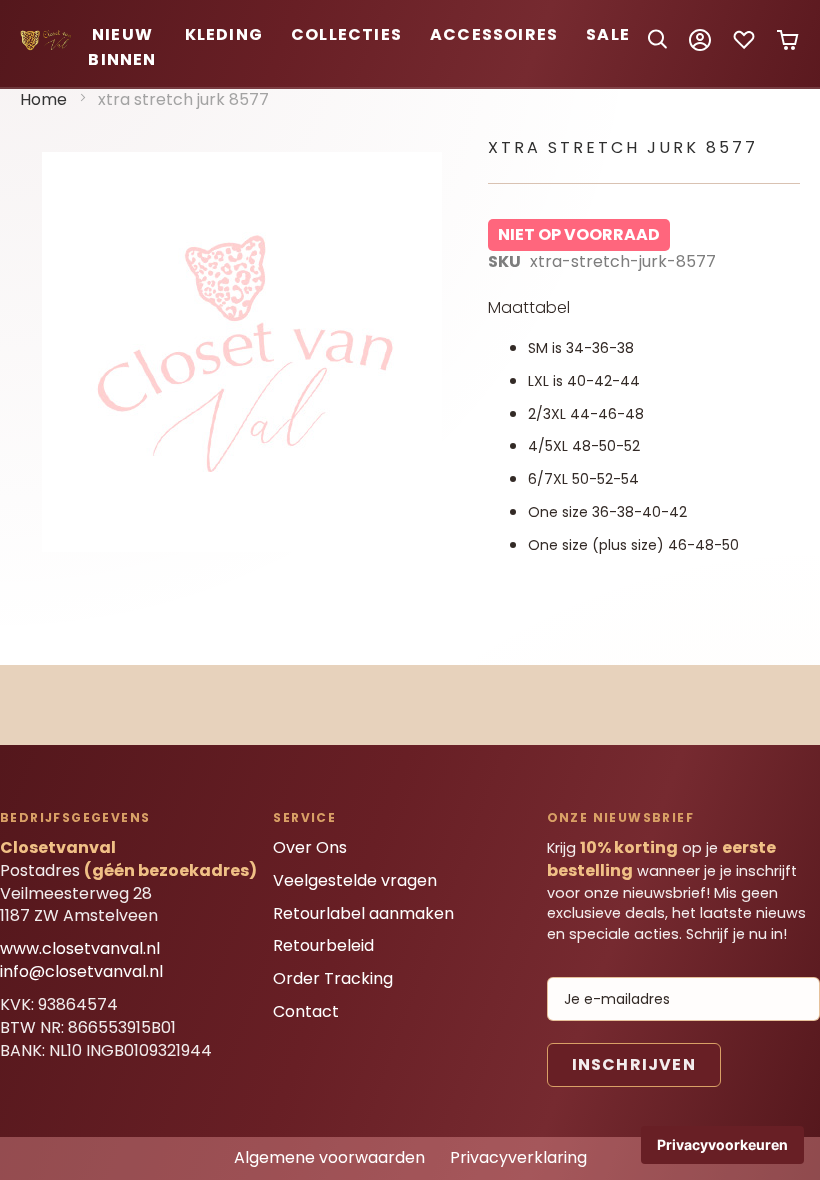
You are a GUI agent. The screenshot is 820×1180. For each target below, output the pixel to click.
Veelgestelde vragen (355, 880)
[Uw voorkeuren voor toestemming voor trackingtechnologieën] (722, 1145)
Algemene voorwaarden (329, 1157)
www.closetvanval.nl (80, 948)
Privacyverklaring (518, 1157)
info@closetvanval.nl (81, 971)
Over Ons (310, 847)
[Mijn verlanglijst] (744, 46)
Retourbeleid (323, 945)
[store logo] (47, 45)
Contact (306, 1011)
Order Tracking (333, 978)
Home (43, 99)
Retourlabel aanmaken (363, 913)
